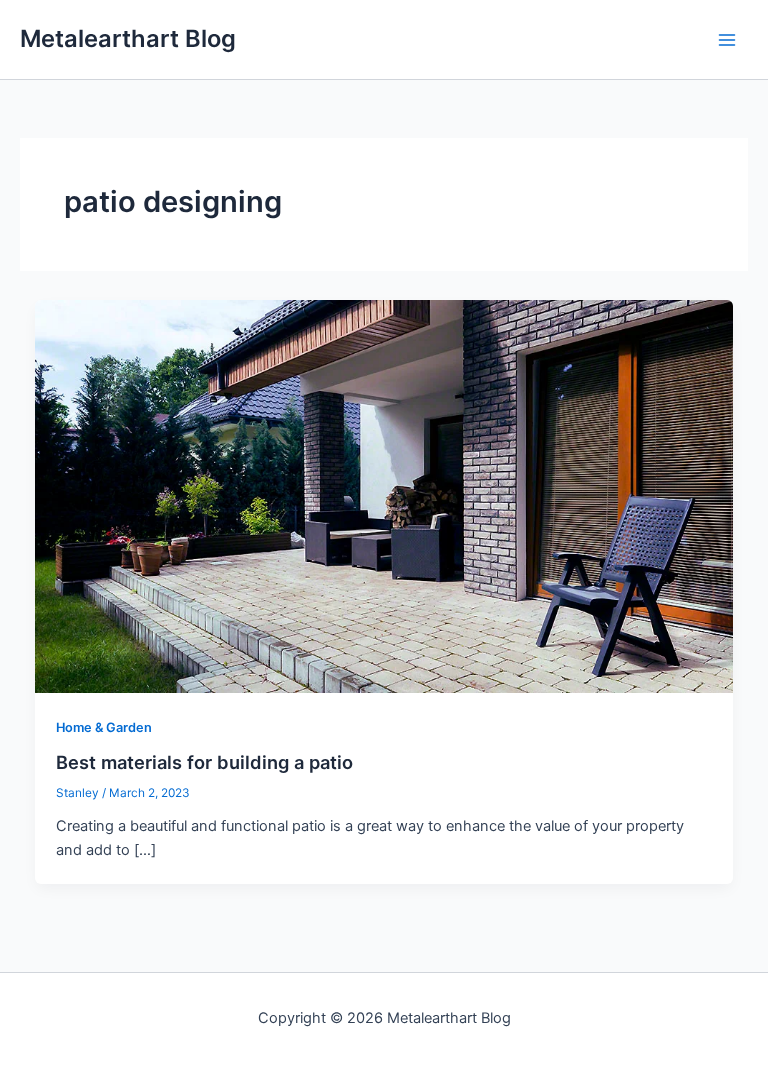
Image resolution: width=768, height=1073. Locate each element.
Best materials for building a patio (204, 762)
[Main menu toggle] (727, 40)
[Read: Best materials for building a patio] (384, 495)
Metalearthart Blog (128, 38)
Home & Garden (104, 727)
